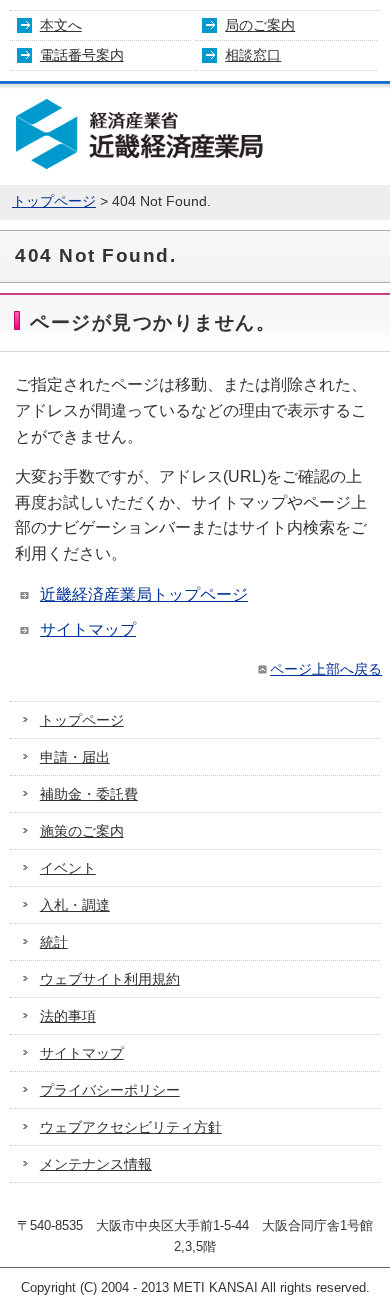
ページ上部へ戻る (326, 669)
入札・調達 (75, 905)
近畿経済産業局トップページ (144, 594)
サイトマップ (88, 629)
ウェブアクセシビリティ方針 (131, 1127)
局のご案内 (260, 25)
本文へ (61, 25)
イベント (68, 868)
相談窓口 (253, 55)
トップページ (54, 201)
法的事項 (68, 1016)
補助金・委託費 (89, 794)
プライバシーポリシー (110, 1090)
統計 (54, 942)
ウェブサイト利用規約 (110, 979)
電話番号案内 (82, 55)
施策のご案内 (82, 831)
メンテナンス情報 (96, 1164)
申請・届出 (75, 757)
